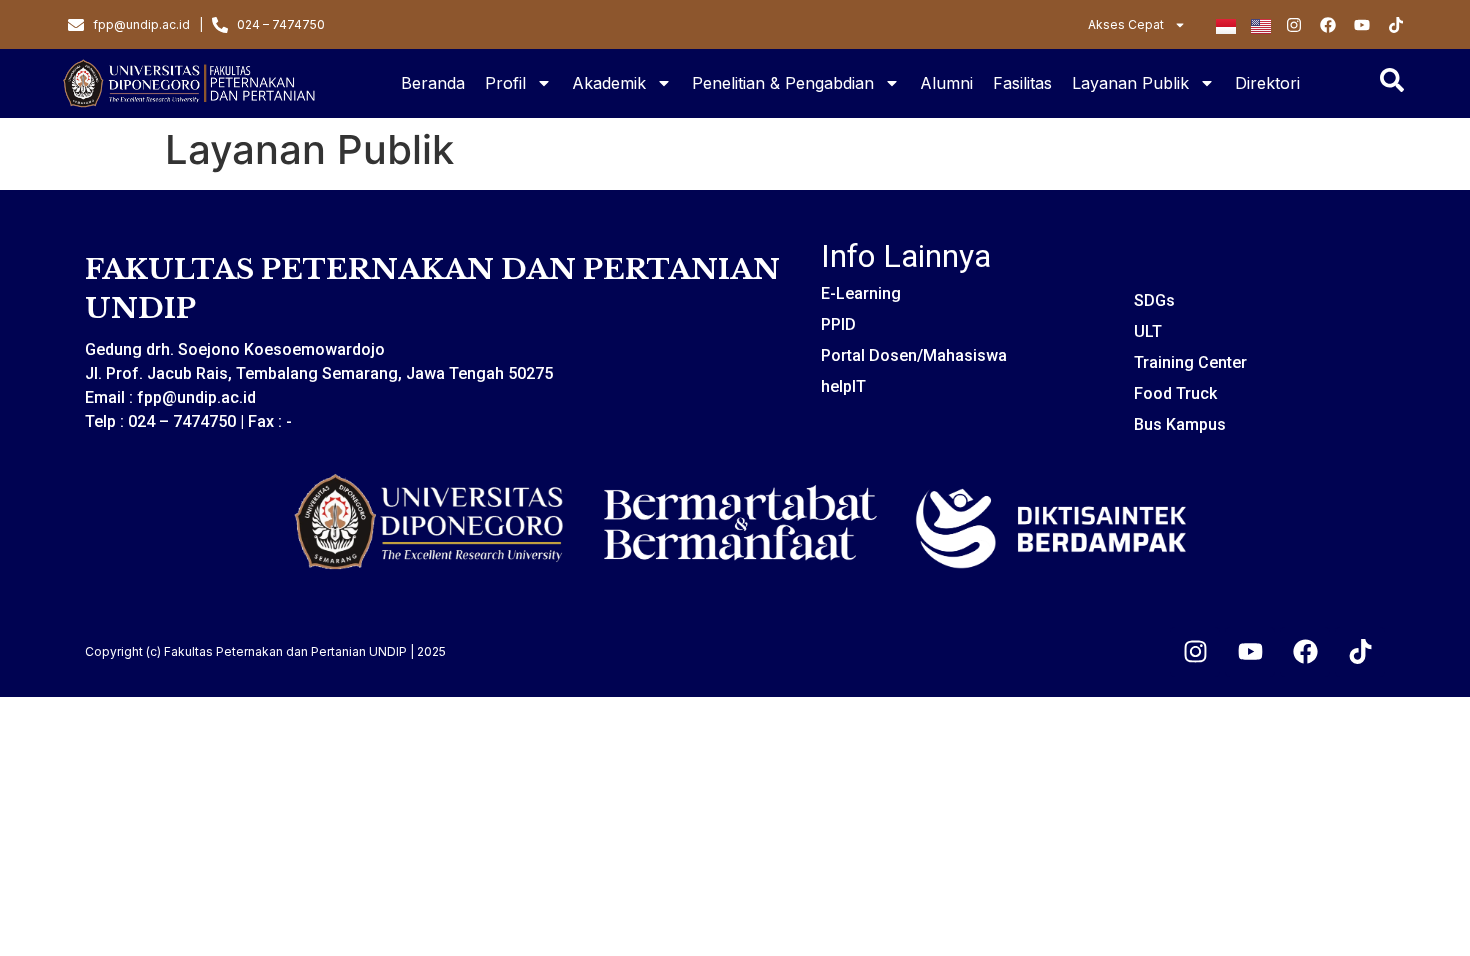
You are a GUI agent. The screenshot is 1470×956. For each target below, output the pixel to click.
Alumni (946, 83)
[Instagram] (1195, 652)
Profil (505, 83)
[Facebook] (1305, 652)
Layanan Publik (1130, 83)
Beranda (433, 83)
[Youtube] (1250, 652)
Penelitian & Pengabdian (783, 83)
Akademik (609, 83)
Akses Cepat (1126, 24)
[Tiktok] (1360, 652)
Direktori (1267, 83)
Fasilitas (1022, 83)
